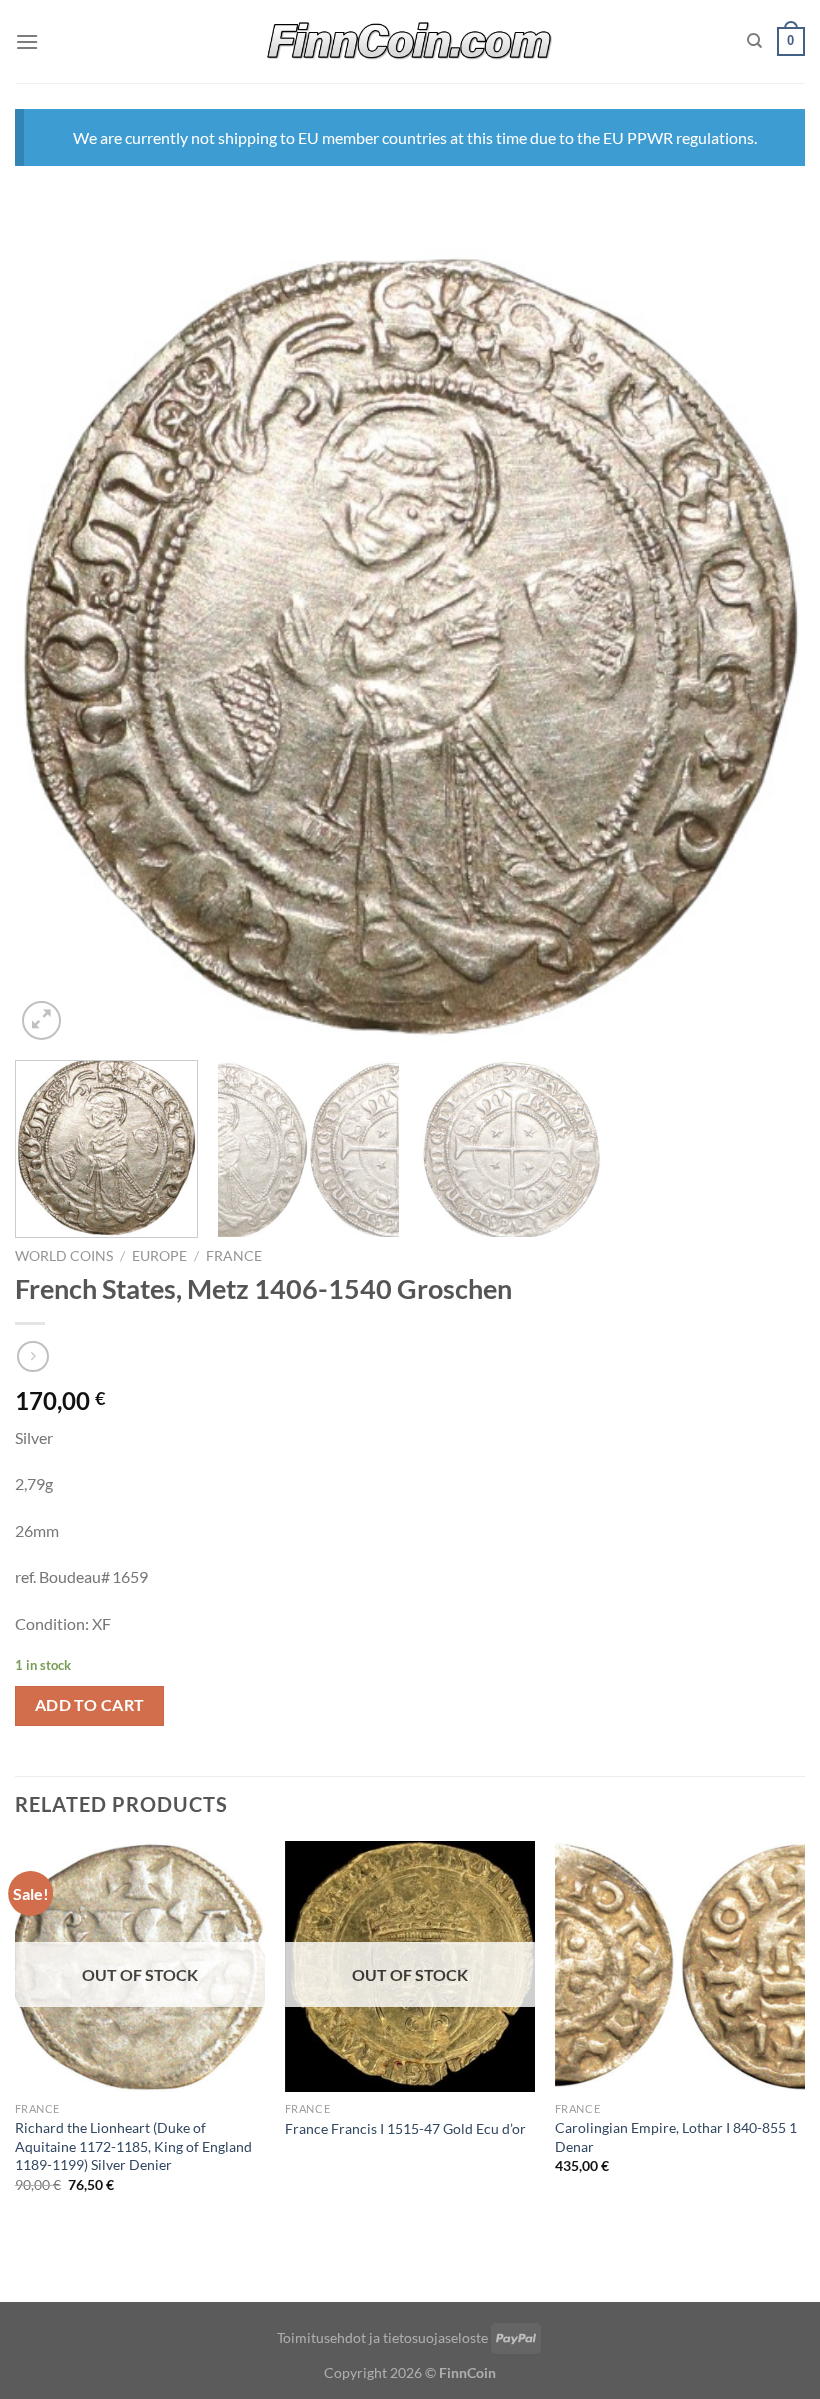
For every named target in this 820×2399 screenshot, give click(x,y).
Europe (159, 1256)
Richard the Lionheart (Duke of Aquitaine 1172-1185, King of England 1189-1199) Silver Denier (133, 2146)
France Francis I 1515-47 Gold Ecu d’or (405, 2128)
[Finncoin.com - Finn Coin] (410, 41)
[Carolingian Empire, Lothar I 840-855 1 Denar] (680, 1966)
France (234, 1256)
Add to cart (90, 1705)
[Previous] (56, 646)
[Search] (754, 41)
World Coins (64, 1256)
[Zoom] (41, 1020)
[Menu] (27, 41)
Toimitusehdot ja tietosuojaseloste (382, 2337)
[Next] (764, 646)
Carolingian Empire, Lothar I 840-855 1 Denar (676, 2137)
